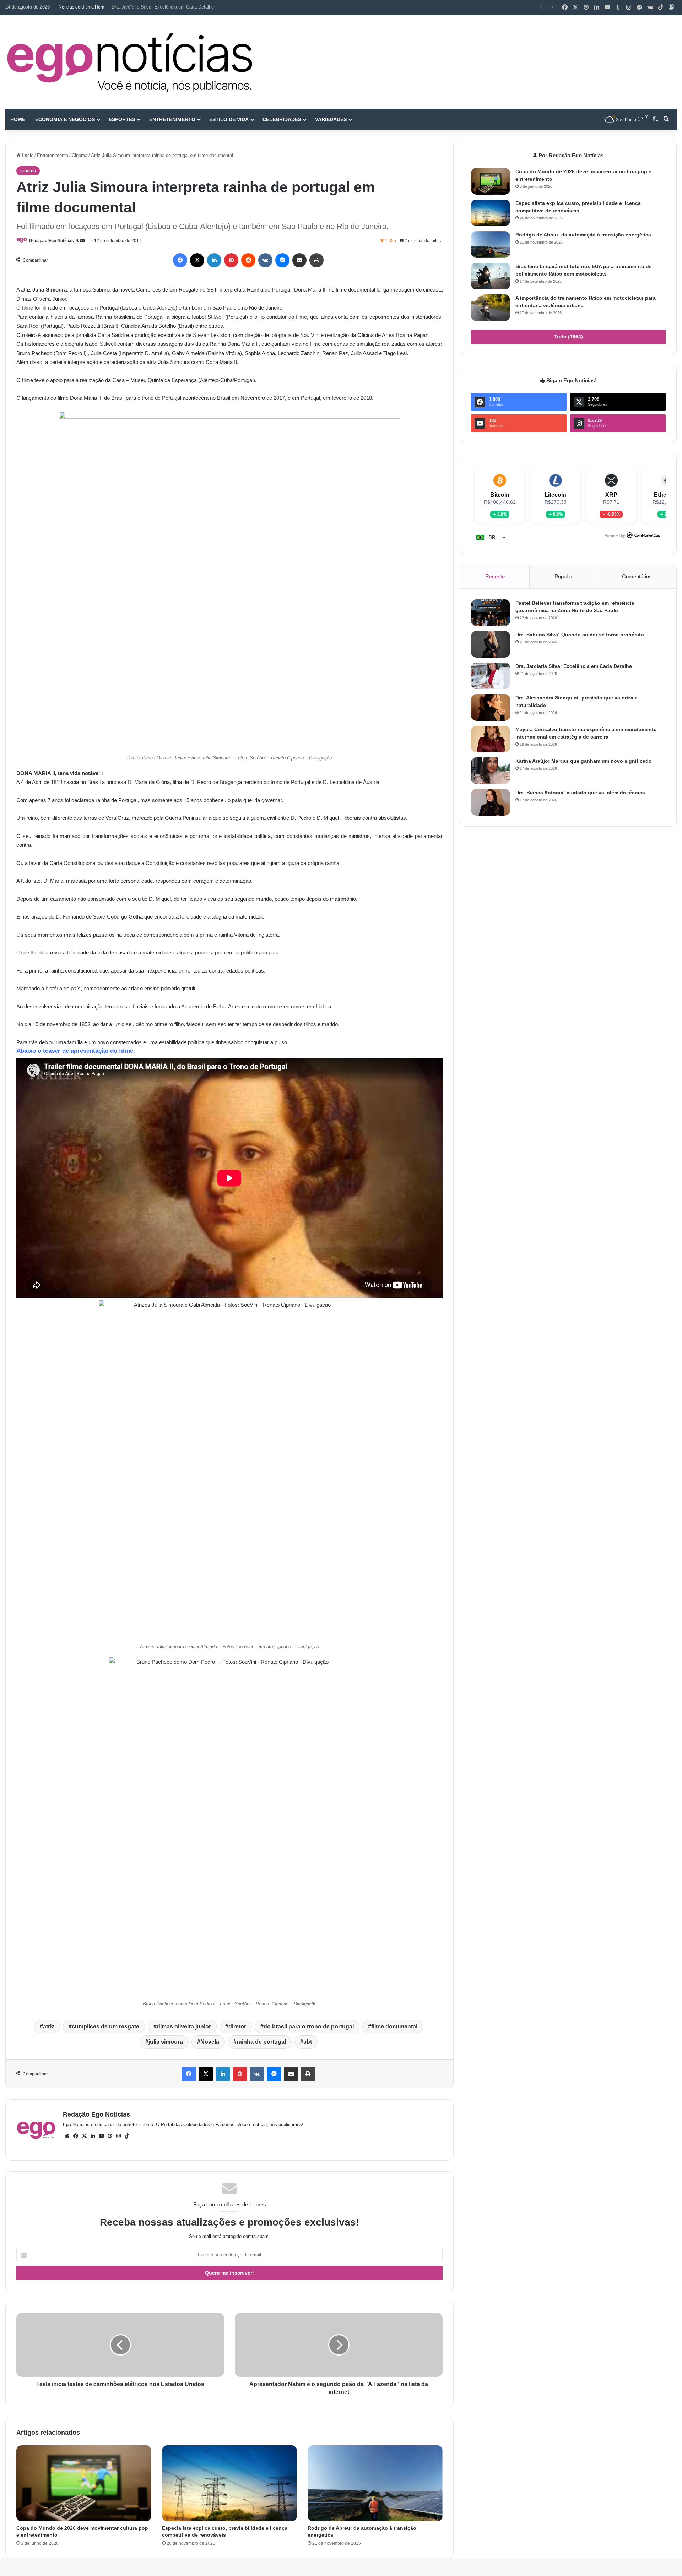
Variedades (331, 119)
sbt (308, 2042)
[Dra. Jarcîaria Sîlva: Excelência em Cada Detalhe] (491, 676)
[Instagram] (629, 7)
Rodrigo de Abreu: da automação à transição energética (583, 235)
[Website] (67, 2136)
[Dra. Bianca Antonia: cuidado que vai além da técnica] (491, 802)
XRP (611, 495)
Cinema (80, 155)
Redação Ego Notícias (52, 241)
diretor (237, 2027)
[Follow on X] (78, 241)
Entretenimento (172, 119)
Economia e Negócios (65, 119)
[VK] (265, 260)
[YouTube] (607, 7)
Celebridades (282, 119)
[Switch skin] (655, 119)
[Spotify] (639, 7)
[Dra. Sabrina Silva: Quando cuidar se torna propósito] (491, 644)
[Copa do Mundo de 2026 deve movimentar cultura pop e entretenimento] (84, 2483)
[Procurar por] (666, 119)
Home (18, 119)
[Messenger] (282, 260)
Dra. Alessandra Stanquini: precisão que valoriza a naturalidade (177, 7)
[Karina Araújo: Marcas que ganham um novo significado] (491, 771)
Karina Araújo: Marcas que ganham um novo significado (584, 761)
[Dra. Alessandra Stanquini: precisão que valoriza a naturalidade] (491, 707)
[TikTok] (661, 7)
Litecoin (555, 495)
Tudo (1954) (569, 337)
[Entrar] (671, 7)
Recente (495, 576)
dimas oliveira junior (184, 2027)
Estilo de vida (229, 119)
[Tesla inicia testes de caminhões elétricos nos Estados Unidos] (120, 2345)
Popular (563, 576)
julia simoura (166, 2042)
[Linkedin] (597, 7)
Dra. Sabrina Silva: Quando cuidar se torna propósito (580, 635)
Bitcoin (500, 495)
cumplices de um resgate (105, 2027)
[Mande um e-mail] (82, 241)
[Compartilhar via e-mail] (299, 260)
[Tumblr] (618, 7)
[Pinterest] (586, 7)
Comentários (637, 576)
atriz (49, 2027)
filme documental (394, 2027)
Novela (210, 2042)
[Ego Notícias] (130, 62)
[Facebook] (565, 7)
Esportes (122, 119)
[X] (575, 7)
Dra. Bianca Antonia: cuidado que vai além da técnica (580, 793)
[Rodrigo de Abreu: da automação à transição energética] (375, 2483)
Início (27, 155)
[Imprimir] (316, 260)
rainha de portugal (261, 2042)
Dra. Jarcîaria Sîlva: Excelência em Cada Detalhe (574, 666)
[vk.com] (650, 7)
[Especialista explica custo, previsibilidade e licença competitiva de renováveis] (229, 2483)
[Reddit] (248, 260)
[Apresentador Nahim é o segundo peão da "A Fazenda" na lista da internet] (339, 2345)
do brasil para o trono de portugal (309, 2027)
